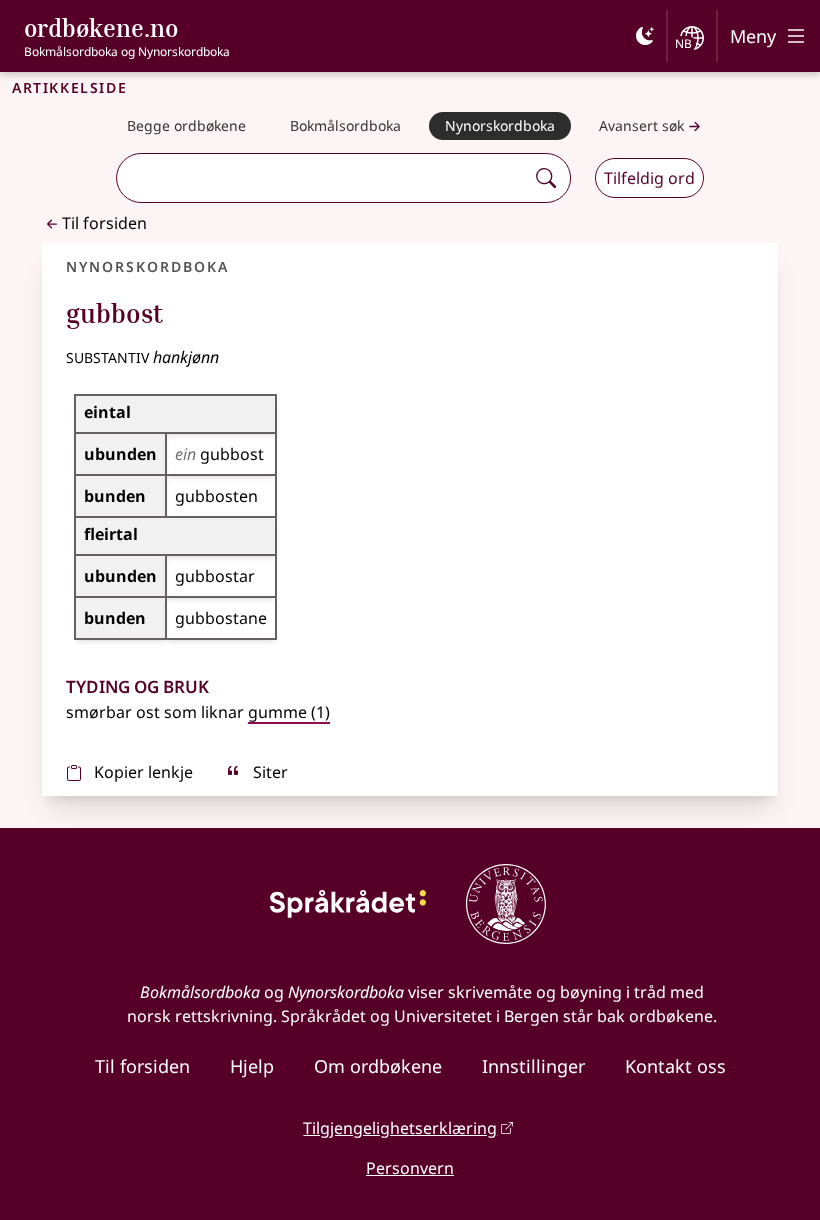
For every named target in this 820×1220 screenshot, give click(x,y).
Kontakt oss (675, 1066)
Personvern (410, 1168)
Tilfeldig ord (649, 178)
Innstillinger (533, 1066)
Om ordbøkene (378, 1066)
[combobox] (323, 178)
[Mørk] (645, 36)
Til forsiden (104, 223)
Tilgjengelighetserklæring (400, 1128)
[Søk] (546, 178)
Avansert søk (641, 125)
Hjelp (252, 1066)
